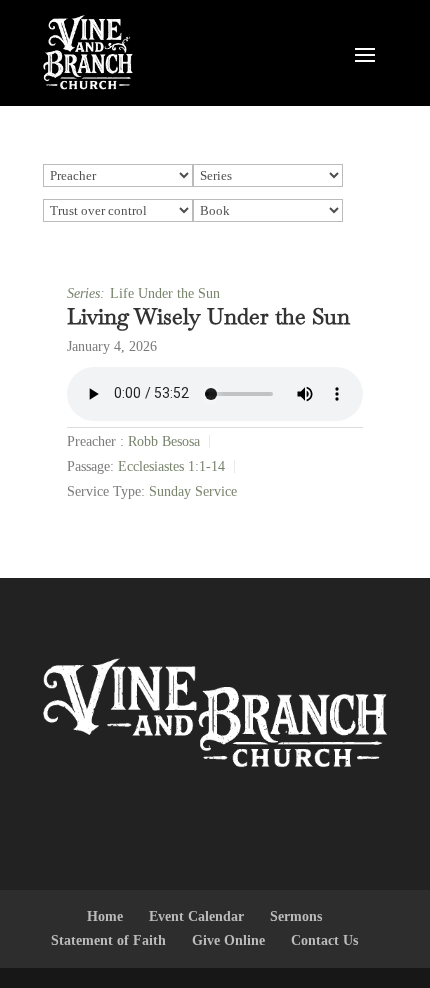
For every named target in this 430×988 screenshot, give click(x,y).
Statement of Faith (108, 940)
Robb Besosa (164, 441)
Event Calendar (196, 916)
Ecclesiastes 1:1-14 (171, 466)
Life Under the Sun (165, 293)
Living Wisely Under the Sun (208, 316)
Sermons (296, 916)
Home (105, 916)
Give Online (228, 940)
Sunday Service (193, 491)
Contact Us (324, 940)
